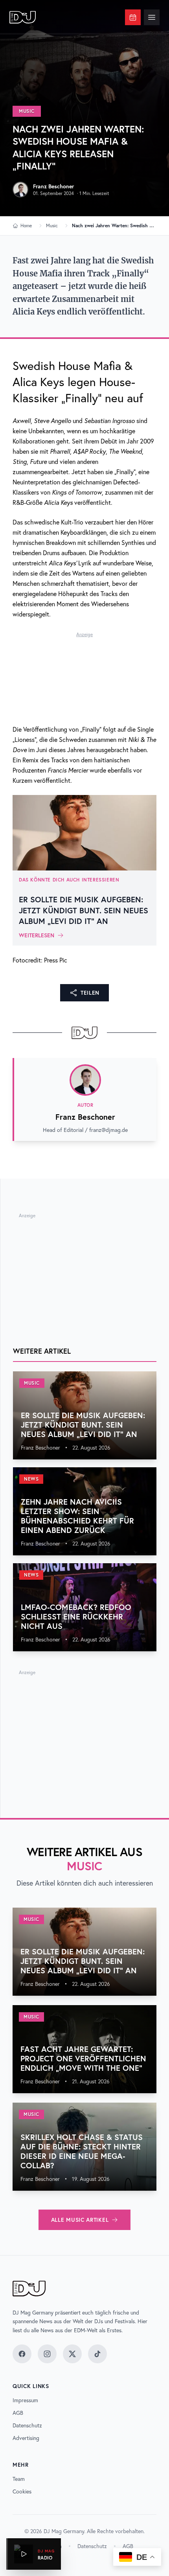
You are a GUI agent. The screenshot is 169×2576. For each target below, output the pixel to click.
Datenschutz (27, 2425)
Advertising (26, 2438)
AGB (18, 2413)
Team (19, 2479)
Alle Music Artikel (80, 2220)
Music (27, 111)
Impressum (25, 2400)
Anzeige (84, 634)
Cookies (22, 2491)
